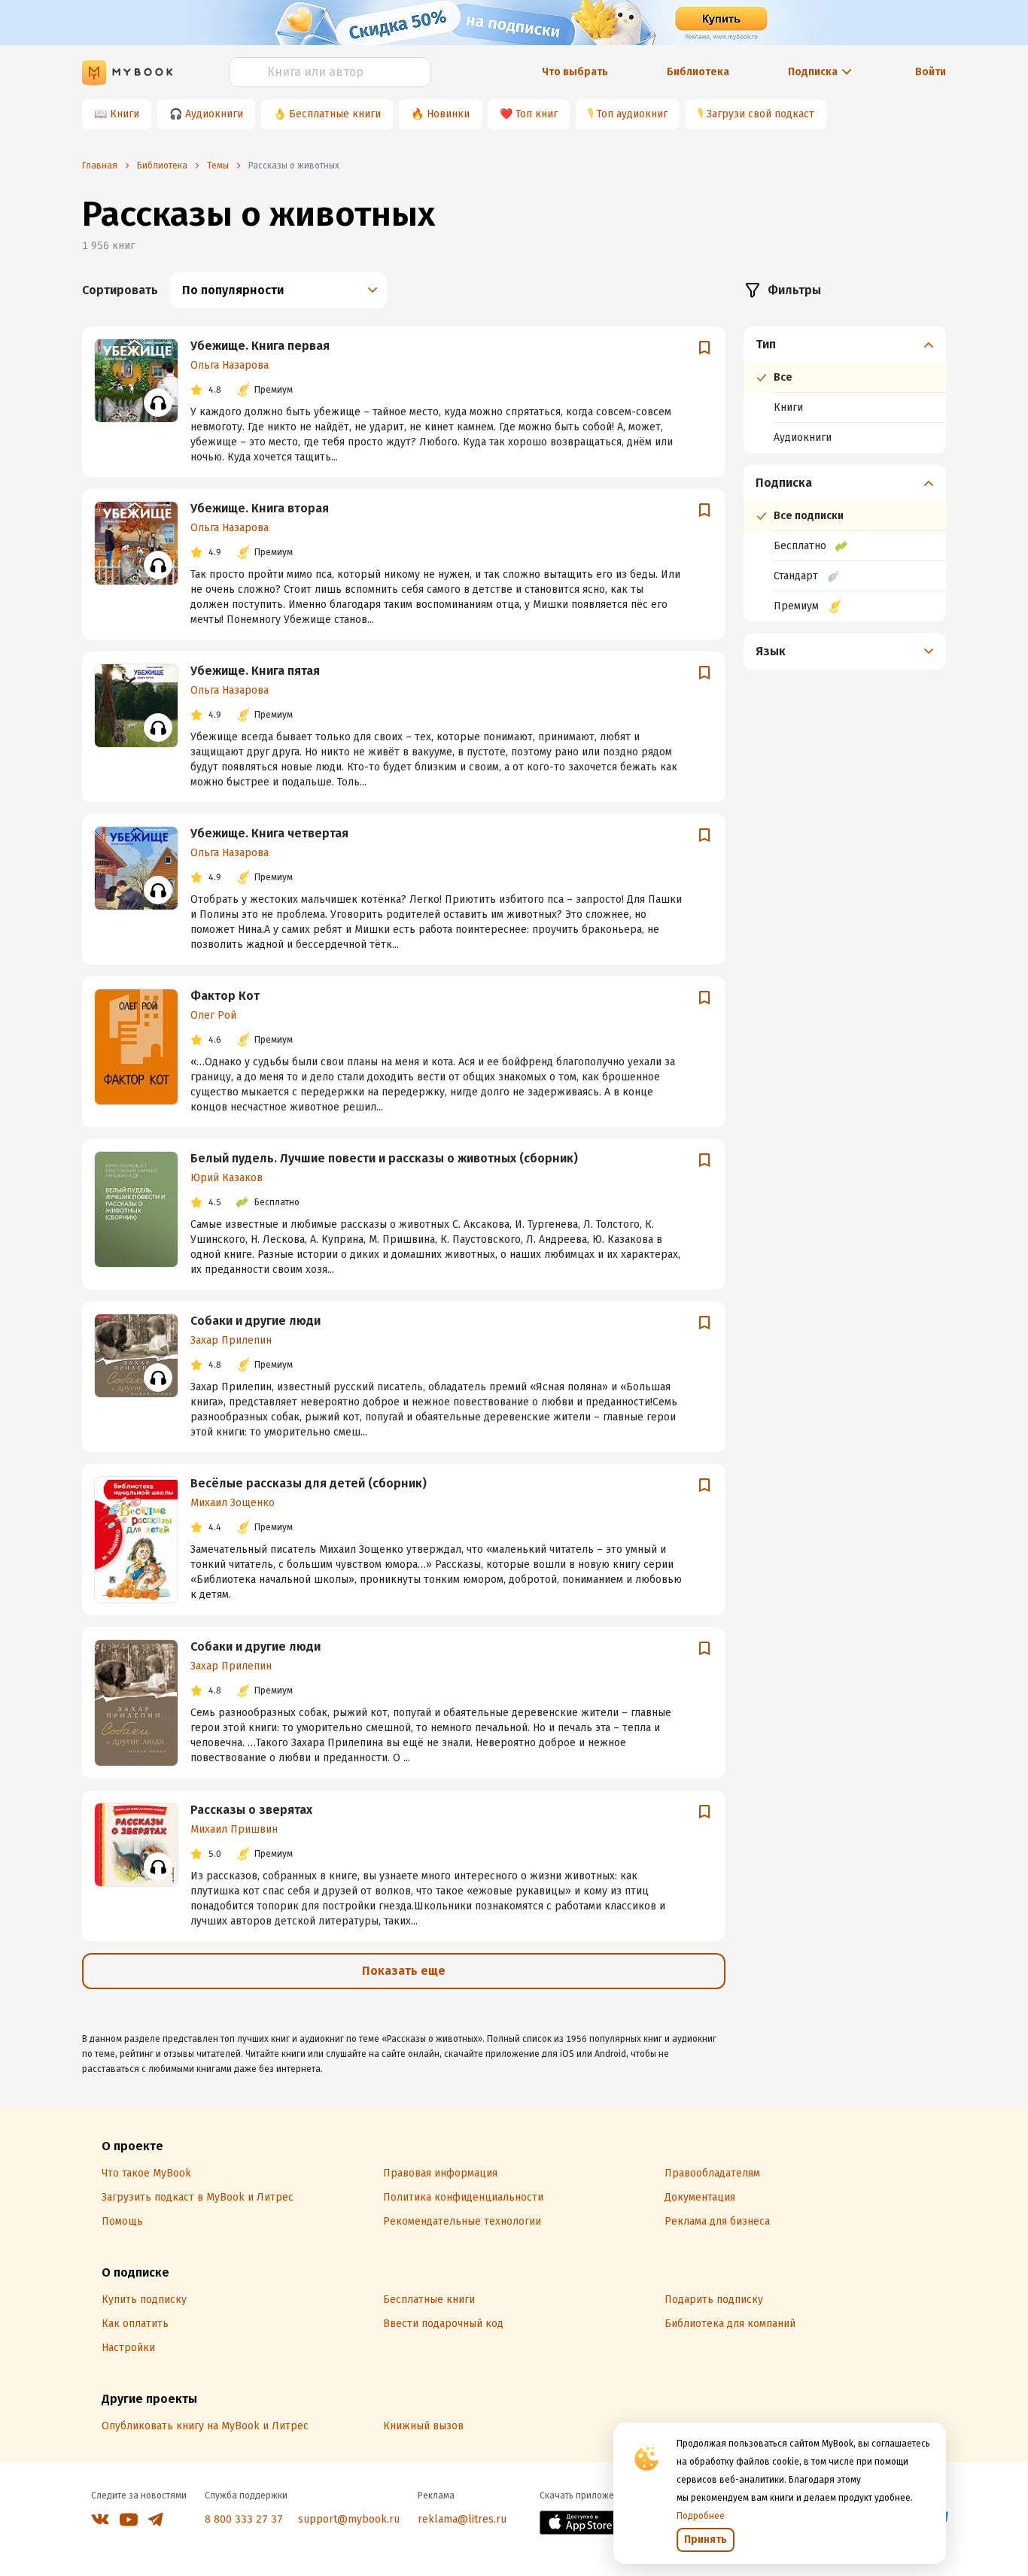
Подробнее (701, 2516)
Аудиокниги (214, 114)
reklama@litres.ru (462, 2519)
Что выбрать (575, 72)
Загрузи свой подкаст (760, 114)
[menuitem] (845, 390)
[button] (845, 345)
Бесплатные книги (335, 114)
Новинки (448, 114)
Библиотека (698, 72)
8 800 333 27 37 (244, 2519)
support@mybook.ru (349, 2519)
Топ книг (537, 114)
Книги (125, 114)
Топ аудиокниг (632, 114)
